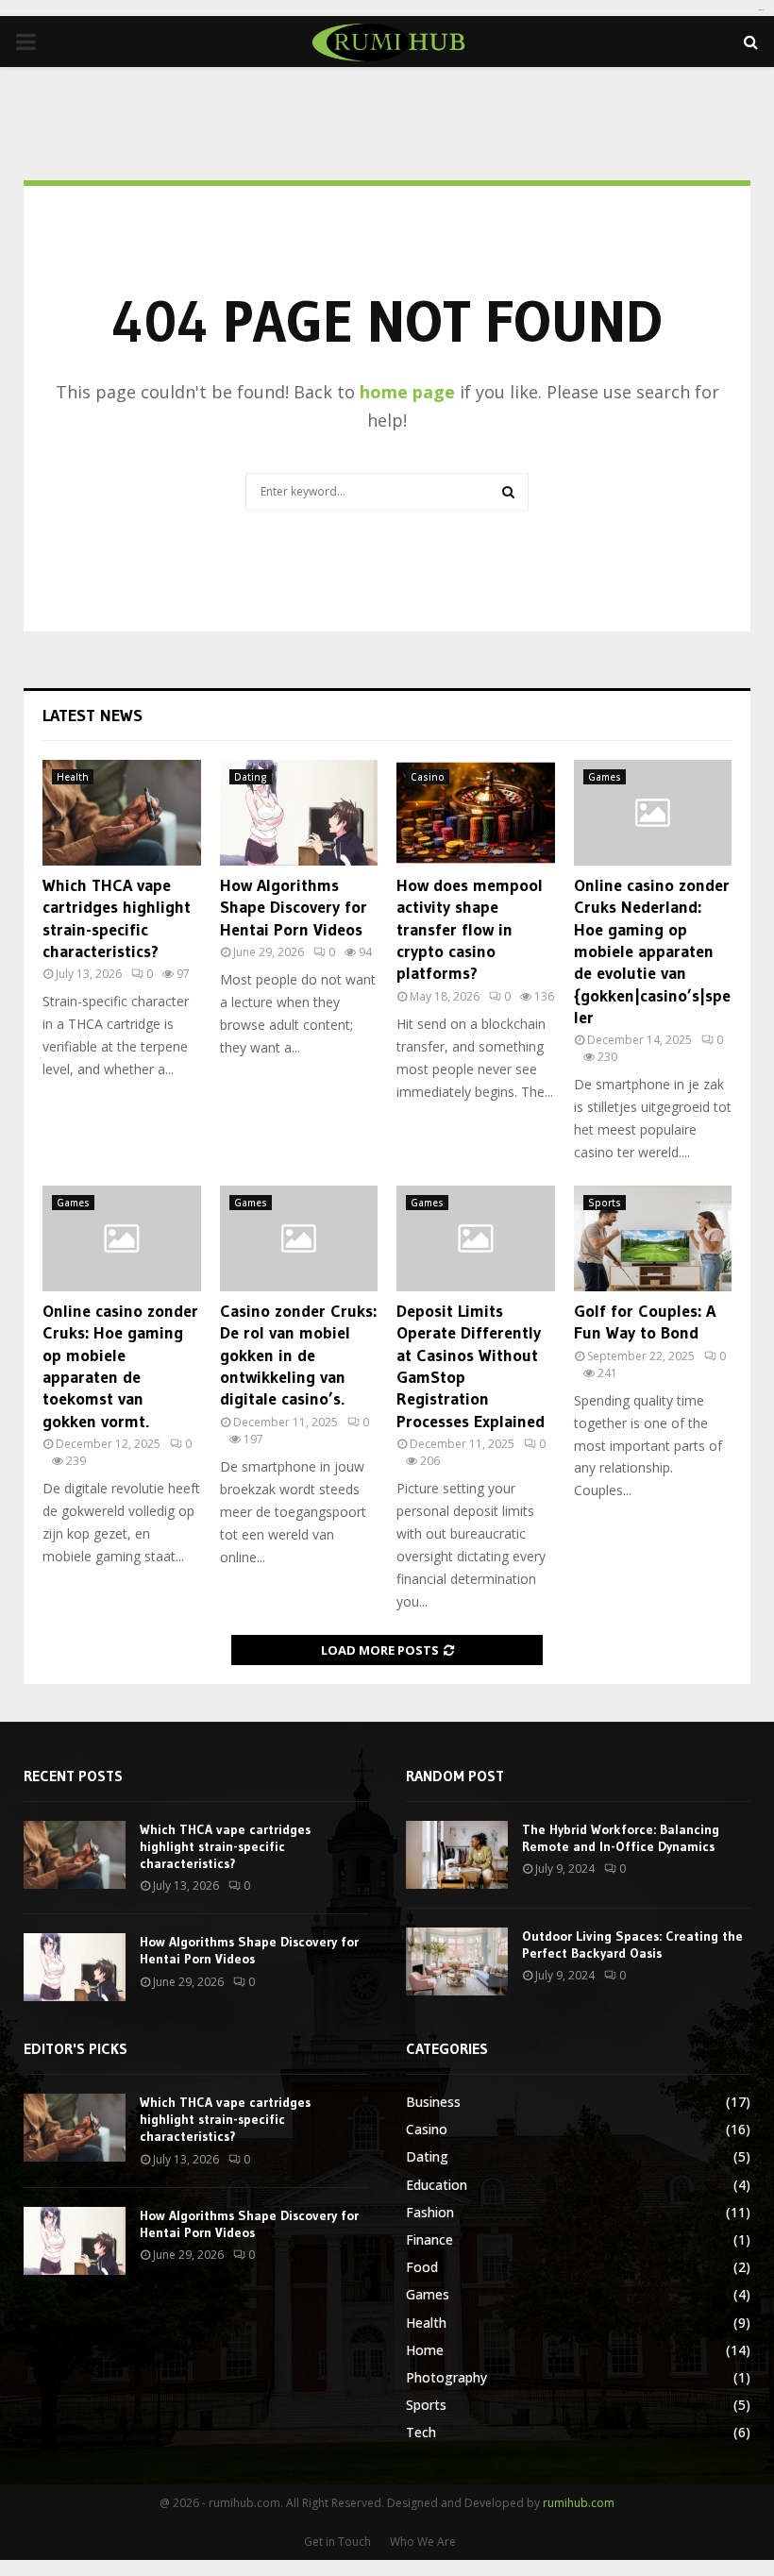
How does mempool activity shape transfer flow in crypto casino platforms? (470, 930)
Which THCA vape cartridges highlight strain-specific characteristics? (117, 918)
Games (605, 777)
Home (425, 2350)
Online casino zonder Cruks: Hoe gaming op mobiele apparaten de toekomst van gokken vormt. (120, 1366)
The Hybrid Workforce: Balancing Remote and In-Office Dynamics (621, 1838)
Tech (421, 2432)
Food (422, 2267)
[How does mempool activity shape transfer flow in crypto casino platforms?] (476, 813)
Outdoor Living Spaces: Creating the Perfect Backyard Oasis (632, 1945)
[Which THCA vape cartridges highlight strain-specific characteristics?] (122, 813)
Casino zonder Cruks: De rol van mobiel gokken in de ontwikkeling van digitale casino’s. (298, 1355)
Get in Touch (337, 2542)
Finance (429, 2239)
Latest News (93, 716)
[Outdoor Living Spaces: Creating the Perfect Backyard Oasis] (457, 1961)
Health (73, 777)
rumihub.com (579, 2503)
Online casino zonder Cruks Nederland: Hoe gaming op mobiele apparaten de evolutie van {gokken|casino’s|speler (652, 951)
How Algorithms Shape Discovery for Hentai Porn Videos (294, 908)
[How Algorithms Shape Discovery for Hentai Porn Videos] (299, 813)
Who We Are (423, 2542)
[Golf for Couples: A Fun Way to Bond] (653, 1238)
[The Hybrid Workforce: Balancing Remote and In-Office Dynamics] (457, 1855)
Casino (428, 777)
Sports (605, 1203)
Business (433, 2102)
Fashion (430, 2212)
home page (407, 392)
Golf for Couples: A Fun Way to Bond (645, 1322)
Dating (251, 777)
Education (437, 2185)
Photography (446, 2377)
